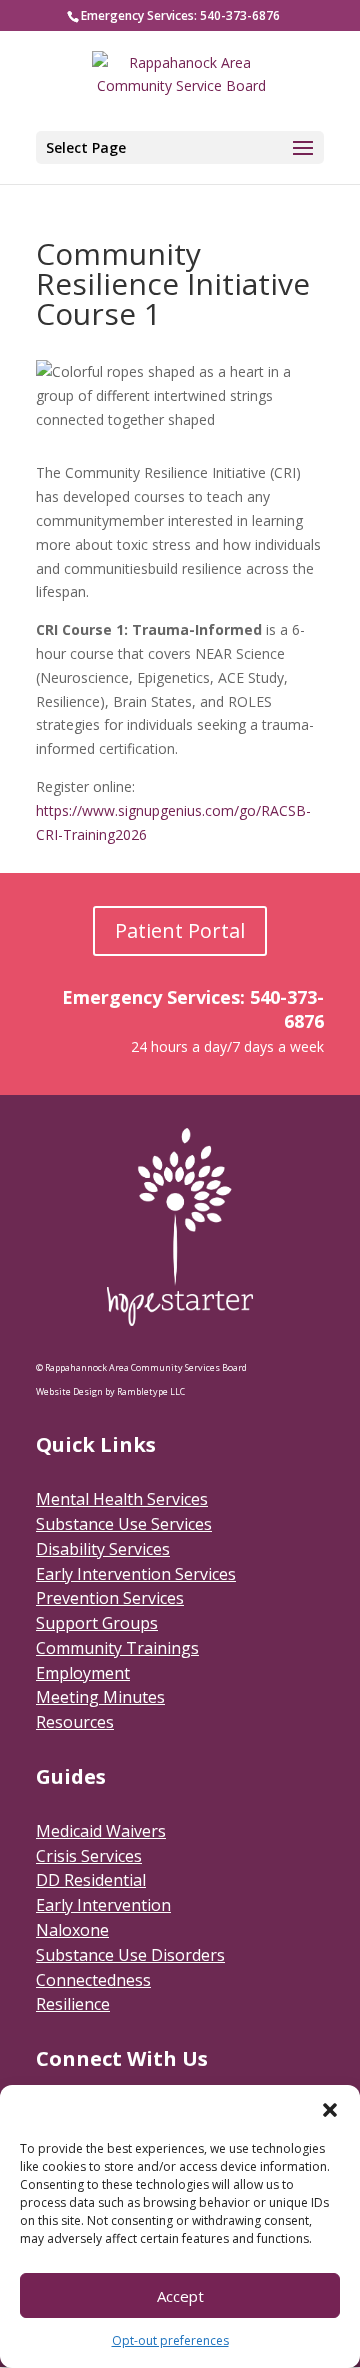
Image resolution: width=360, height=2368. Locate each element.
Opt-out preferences (170, 2340)
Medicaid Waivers (101, 1831)
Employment (83, 1673)
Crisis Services (89, 1856)
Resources (75, 1722)
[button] (330, 2110)
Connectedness (93, 1980)
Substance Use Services (124, 1524)
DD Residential (91, 1880)
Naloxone (72, 1930)
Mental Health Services (122, 1499)
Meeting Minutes (100, 1697)
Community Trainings (117, 1648)
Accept (180, 2296)
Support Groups (97, 1623)
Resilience (73, 2004)
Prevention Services (110, 1598)
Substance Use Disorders (130, 1955)
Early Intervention (103, 1905)
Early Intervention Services (136, 1574)
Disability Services (103, 1549)
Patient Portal (180, 930)
